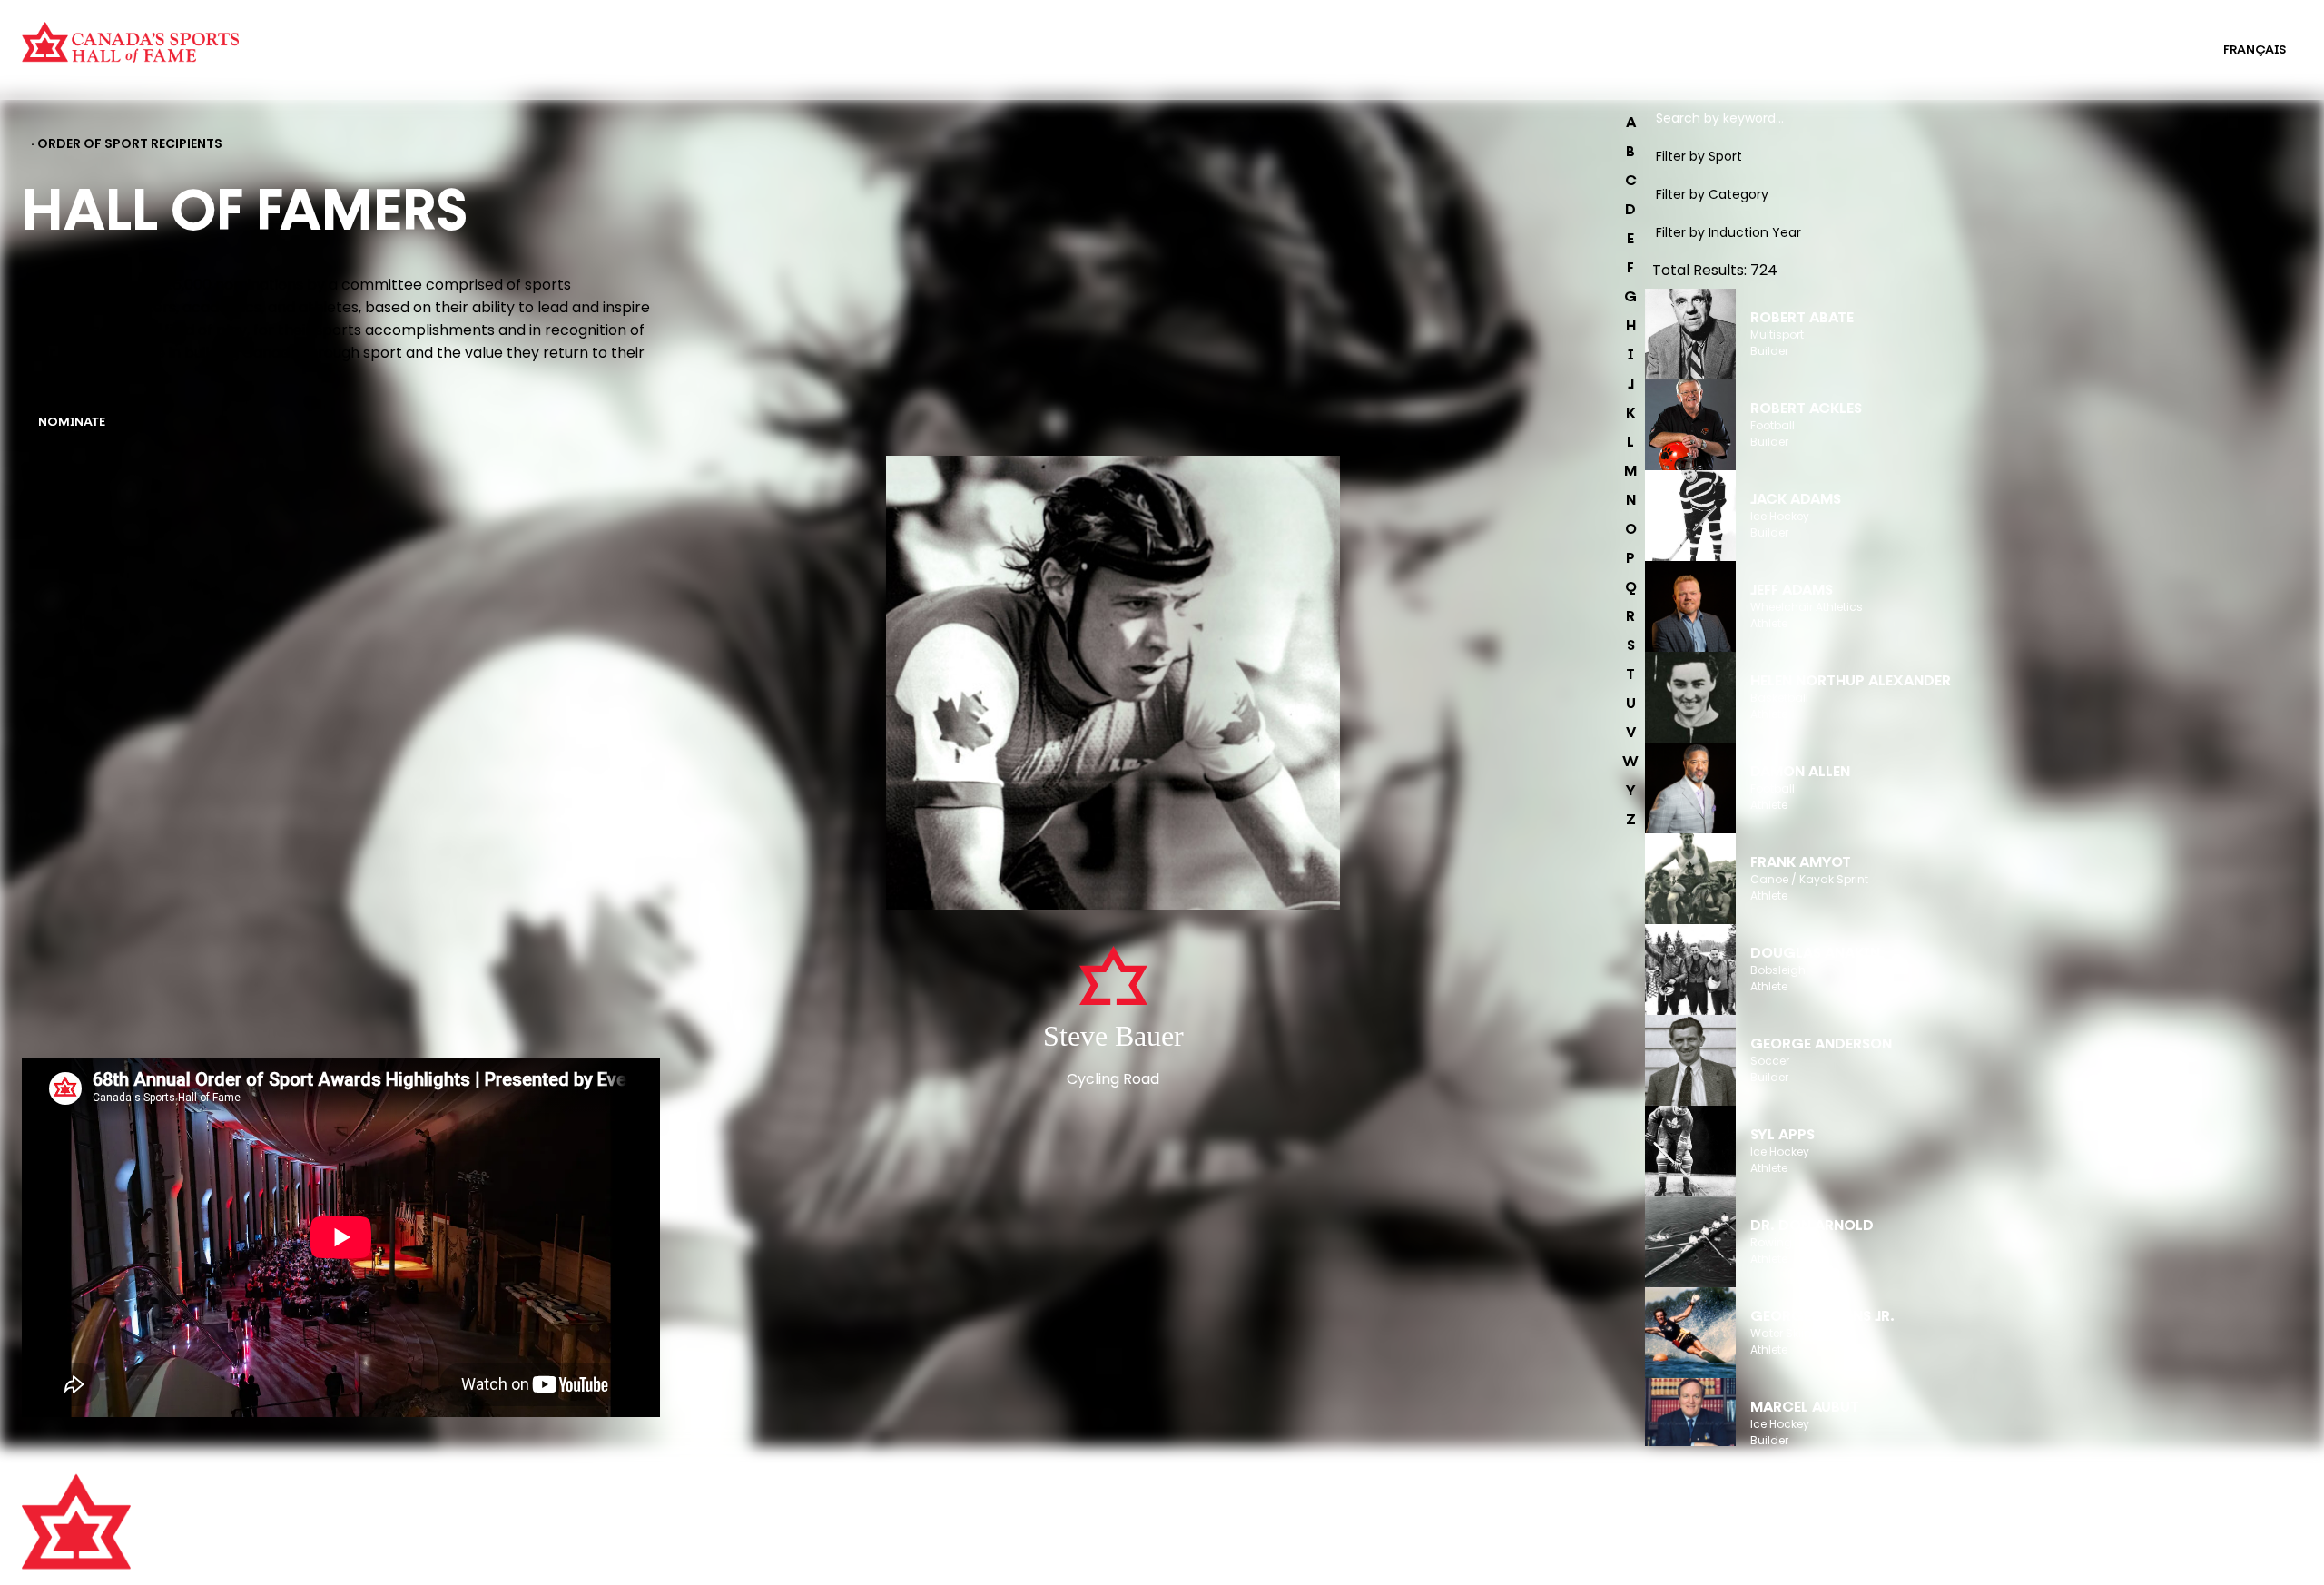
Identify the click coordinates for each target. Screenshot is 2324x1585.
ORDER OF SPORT (566, 62)
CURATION (544, 38)
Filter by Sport (1699, 156)
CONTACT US (635, 1522)
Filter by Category (1712, 194)
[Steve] (1113, 684)
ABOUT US (625, 1497)
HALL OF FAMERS (1177, 62)
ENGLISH (2160, 50)
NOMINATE (72, 423)
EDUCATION (1162, 38)
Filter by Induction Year (1728, 232)
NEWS (613, 1572)
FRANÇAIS (2255, 50)
